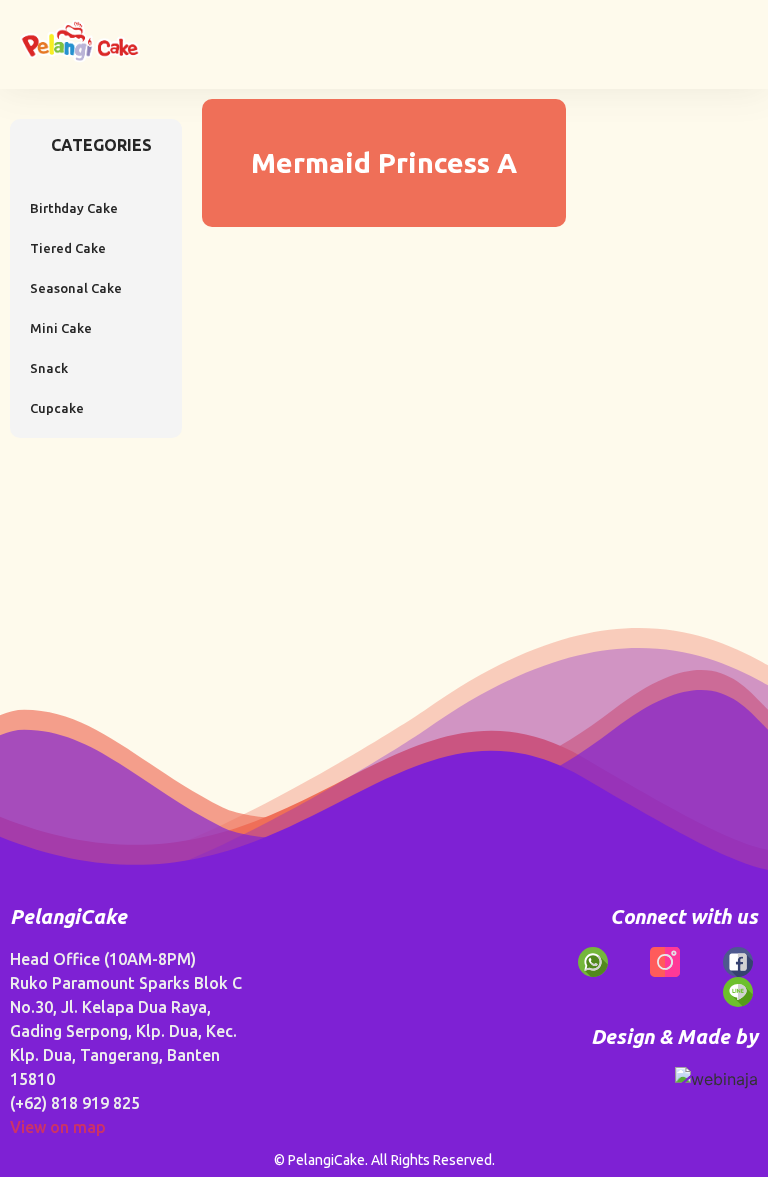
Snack (49, 368)
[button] (734, 36)
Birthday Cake (74, 208)
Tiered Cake (68, 248)
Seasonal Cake (76, 288)
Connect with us (684, 916)
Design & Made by (674, 1036)
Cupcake (57, 408)
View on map (58, 1127)
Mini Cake (61, 328)
